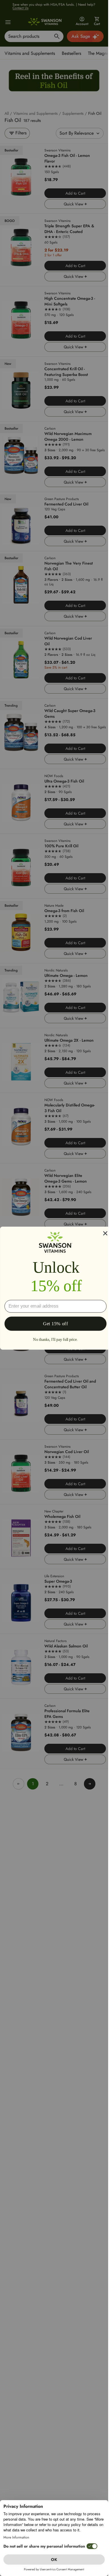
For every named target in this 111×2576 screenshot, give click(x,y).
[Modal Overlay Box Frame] (55, 1288)
